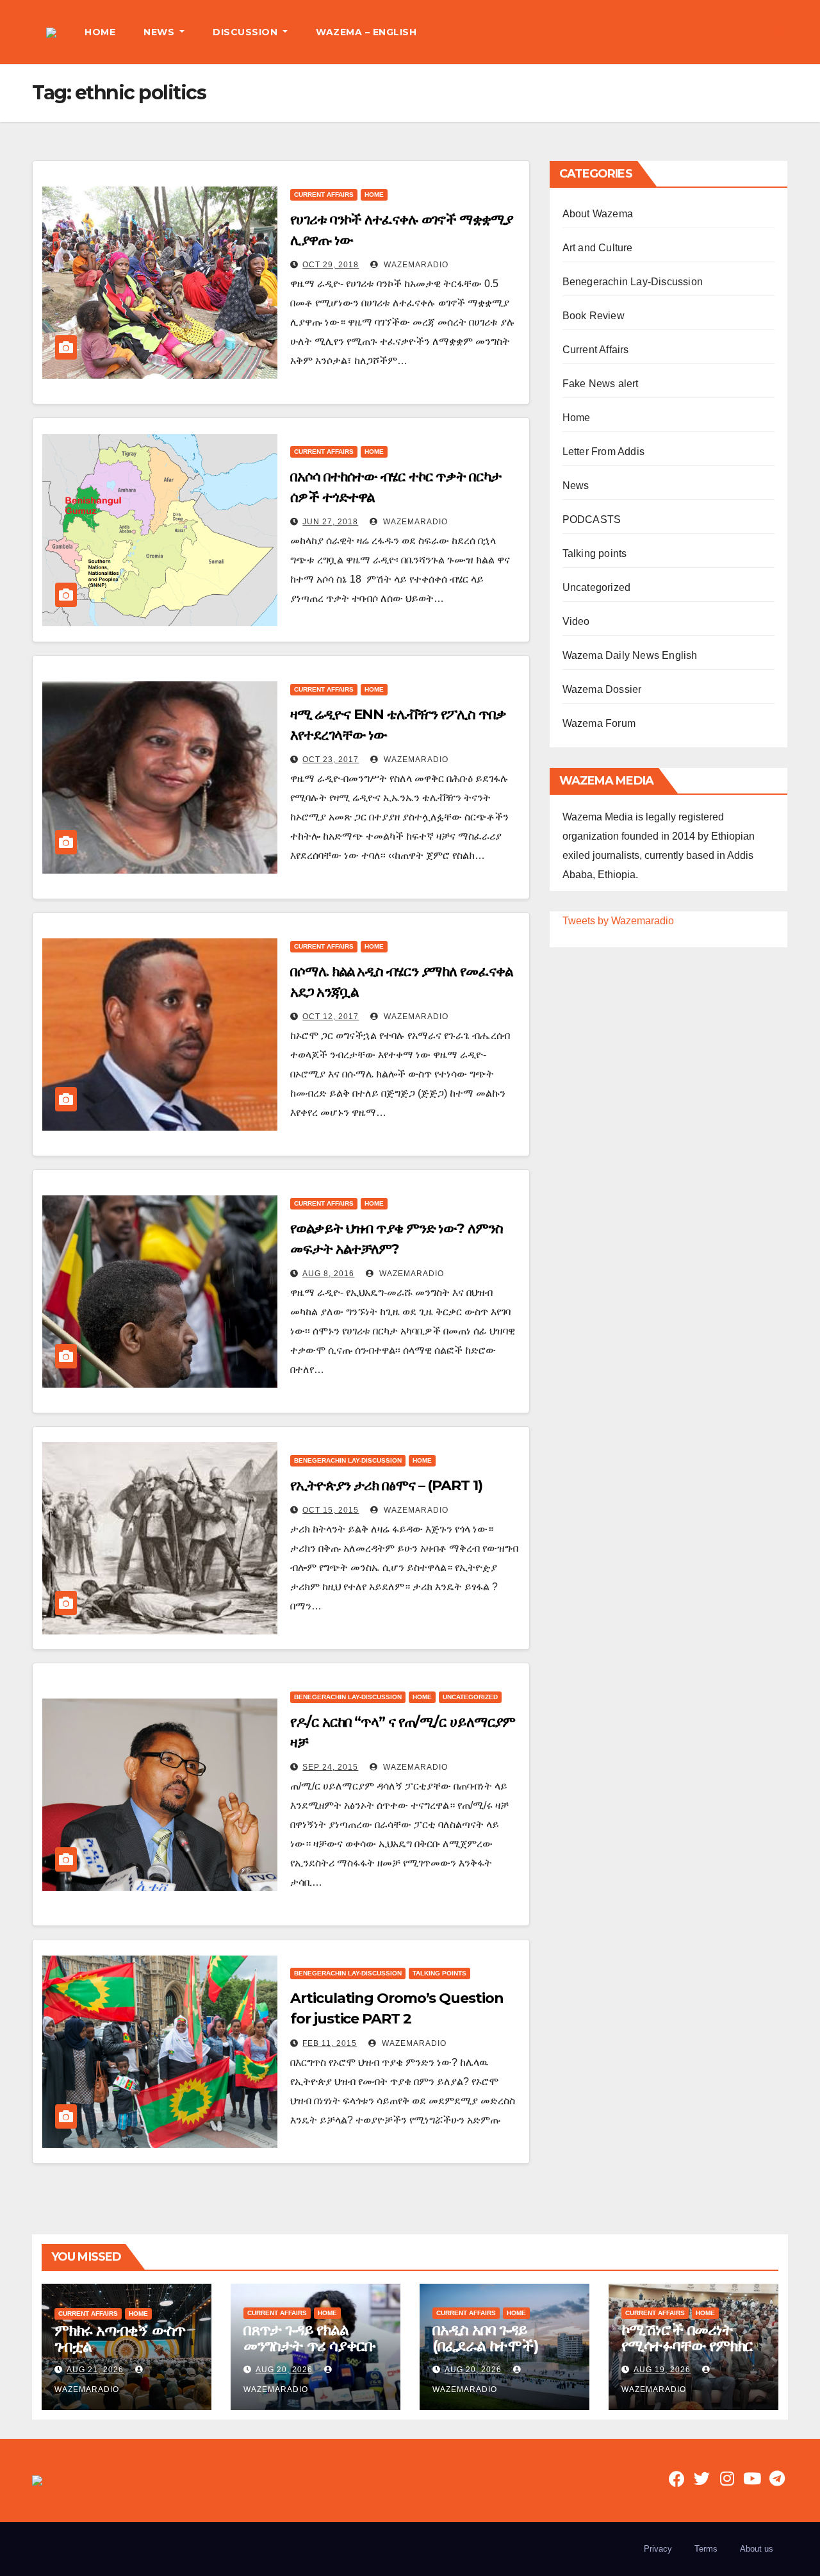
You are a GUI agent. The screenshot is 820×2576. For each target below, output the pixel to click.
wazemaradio (415, 265)
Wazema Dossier (602, 689)
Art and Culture (598, 248)
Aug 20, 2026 (284, 2370)
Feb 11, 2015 (330, 2043)
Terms (706, 2549)
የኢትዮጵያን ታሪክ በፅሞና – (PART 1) (386, 1485)
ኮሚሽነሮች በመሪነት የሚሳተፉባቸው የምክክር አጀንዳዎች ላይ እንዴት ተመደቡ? (687, 2354)
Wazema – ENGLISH (366, 32)
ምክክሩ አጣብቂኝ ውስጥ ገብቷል (120, 2338)
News (576, 486)
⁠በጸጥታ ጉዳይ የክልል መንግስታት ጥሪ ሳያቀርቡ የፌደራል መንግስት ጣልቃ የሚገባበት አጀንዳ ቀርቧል (311, 2354)
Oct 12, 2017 (331, 1017)
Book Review (594, 316)
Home (374, 195)
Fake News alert (601, 384)
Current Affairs (324, 195)
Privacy (658, 2549)
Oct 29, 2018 (331, 265)
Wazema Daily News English (630, 655)
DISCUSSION (247, 32)
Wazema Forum (599, 723)
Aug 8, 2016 (328, 1274)
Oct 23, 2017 (331, 760)
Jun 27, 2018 (330, 522)
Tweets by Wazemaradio (618, 921)
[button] (778, 32)
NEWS (160, 32)
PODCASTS (592, 519)
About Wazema (598, 214)
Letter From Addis (603, 452)
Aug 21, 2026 (95, 2370)
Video (576, 621)
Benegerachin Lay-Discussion (348, 1460)
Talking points (439, 1973)
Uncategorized (470, 1697)
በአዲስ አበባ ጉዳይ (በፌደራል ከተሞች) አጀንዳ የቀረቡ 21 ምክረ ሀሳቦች (495, 2354)
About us (757, 2549)
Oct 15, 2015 (331, 1510)
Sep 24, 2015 (330, 1767)
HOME (100, 32)
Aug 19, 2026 (662, 2370)
